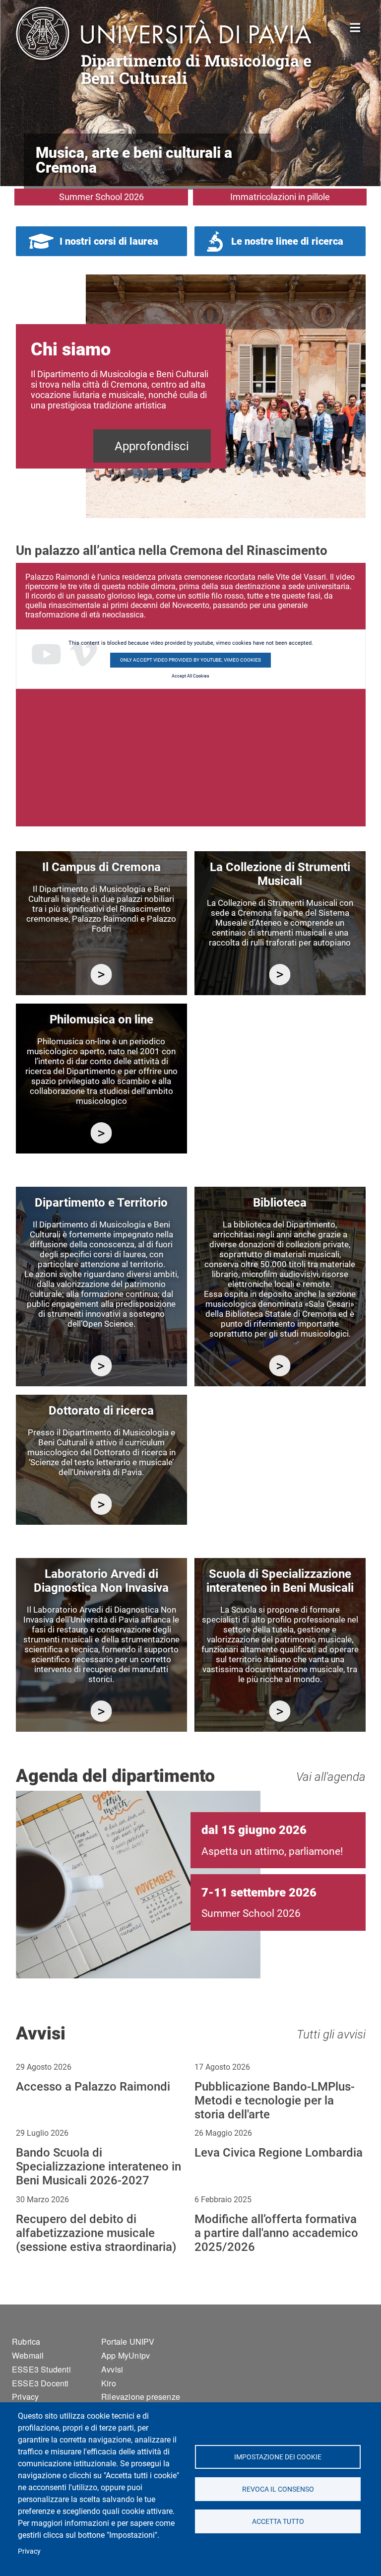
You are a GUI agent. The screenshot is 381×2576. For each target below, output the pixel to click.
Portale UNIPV (128, 2341)
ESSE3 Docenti (40, 2383)
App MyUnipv (126, 2355)
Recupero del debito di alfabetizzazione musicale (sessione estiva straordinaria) (96, 2233)
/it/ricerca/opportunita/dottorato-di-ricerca (101, 1504)
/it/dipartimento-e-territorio (101, 1366)
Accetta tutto (278, 2521)
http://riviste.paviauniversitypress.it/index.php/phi (101, 1133)
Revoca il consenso (278, 2489)
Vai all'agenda (331, 1777)
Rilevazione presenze (141, 2397)
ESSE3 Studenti (41, 2369)
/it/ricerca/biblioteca (280, 1366)
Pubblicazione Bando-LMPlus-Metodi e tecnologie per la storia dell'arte (275, 2101)
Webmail (28, 2355)
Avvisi (112, 2369)
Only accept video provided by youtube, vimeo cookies (190, 660)
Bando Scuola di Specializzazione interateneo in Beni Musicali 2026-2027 (98, 2167)
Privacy (29, 2551)
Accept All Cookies (190, 676)
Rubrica (26, 2341)
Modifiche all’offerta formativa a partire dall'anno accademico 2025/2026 (276, 2233)
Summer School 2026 (101, 197)
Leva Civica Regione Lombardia (279, 2153)
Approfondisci (152, 446)
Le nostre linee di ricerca (287, 241)
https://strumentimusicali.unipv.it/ (280, 975)
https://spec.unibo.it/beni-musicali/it (280, 1711)
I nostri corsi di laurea (109, 241)
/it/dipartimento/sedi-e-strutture (101, 975)
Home (355, 27)
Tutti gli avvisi (331, 2034)
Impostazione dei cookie (278, 2457)
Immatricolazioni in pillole (280, 197)
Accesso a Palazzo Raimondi (93, 2087)
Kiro (109, 2383)
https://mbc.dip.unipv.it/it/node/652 (101, 1711)
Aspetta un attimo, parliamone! (272, 1851)
